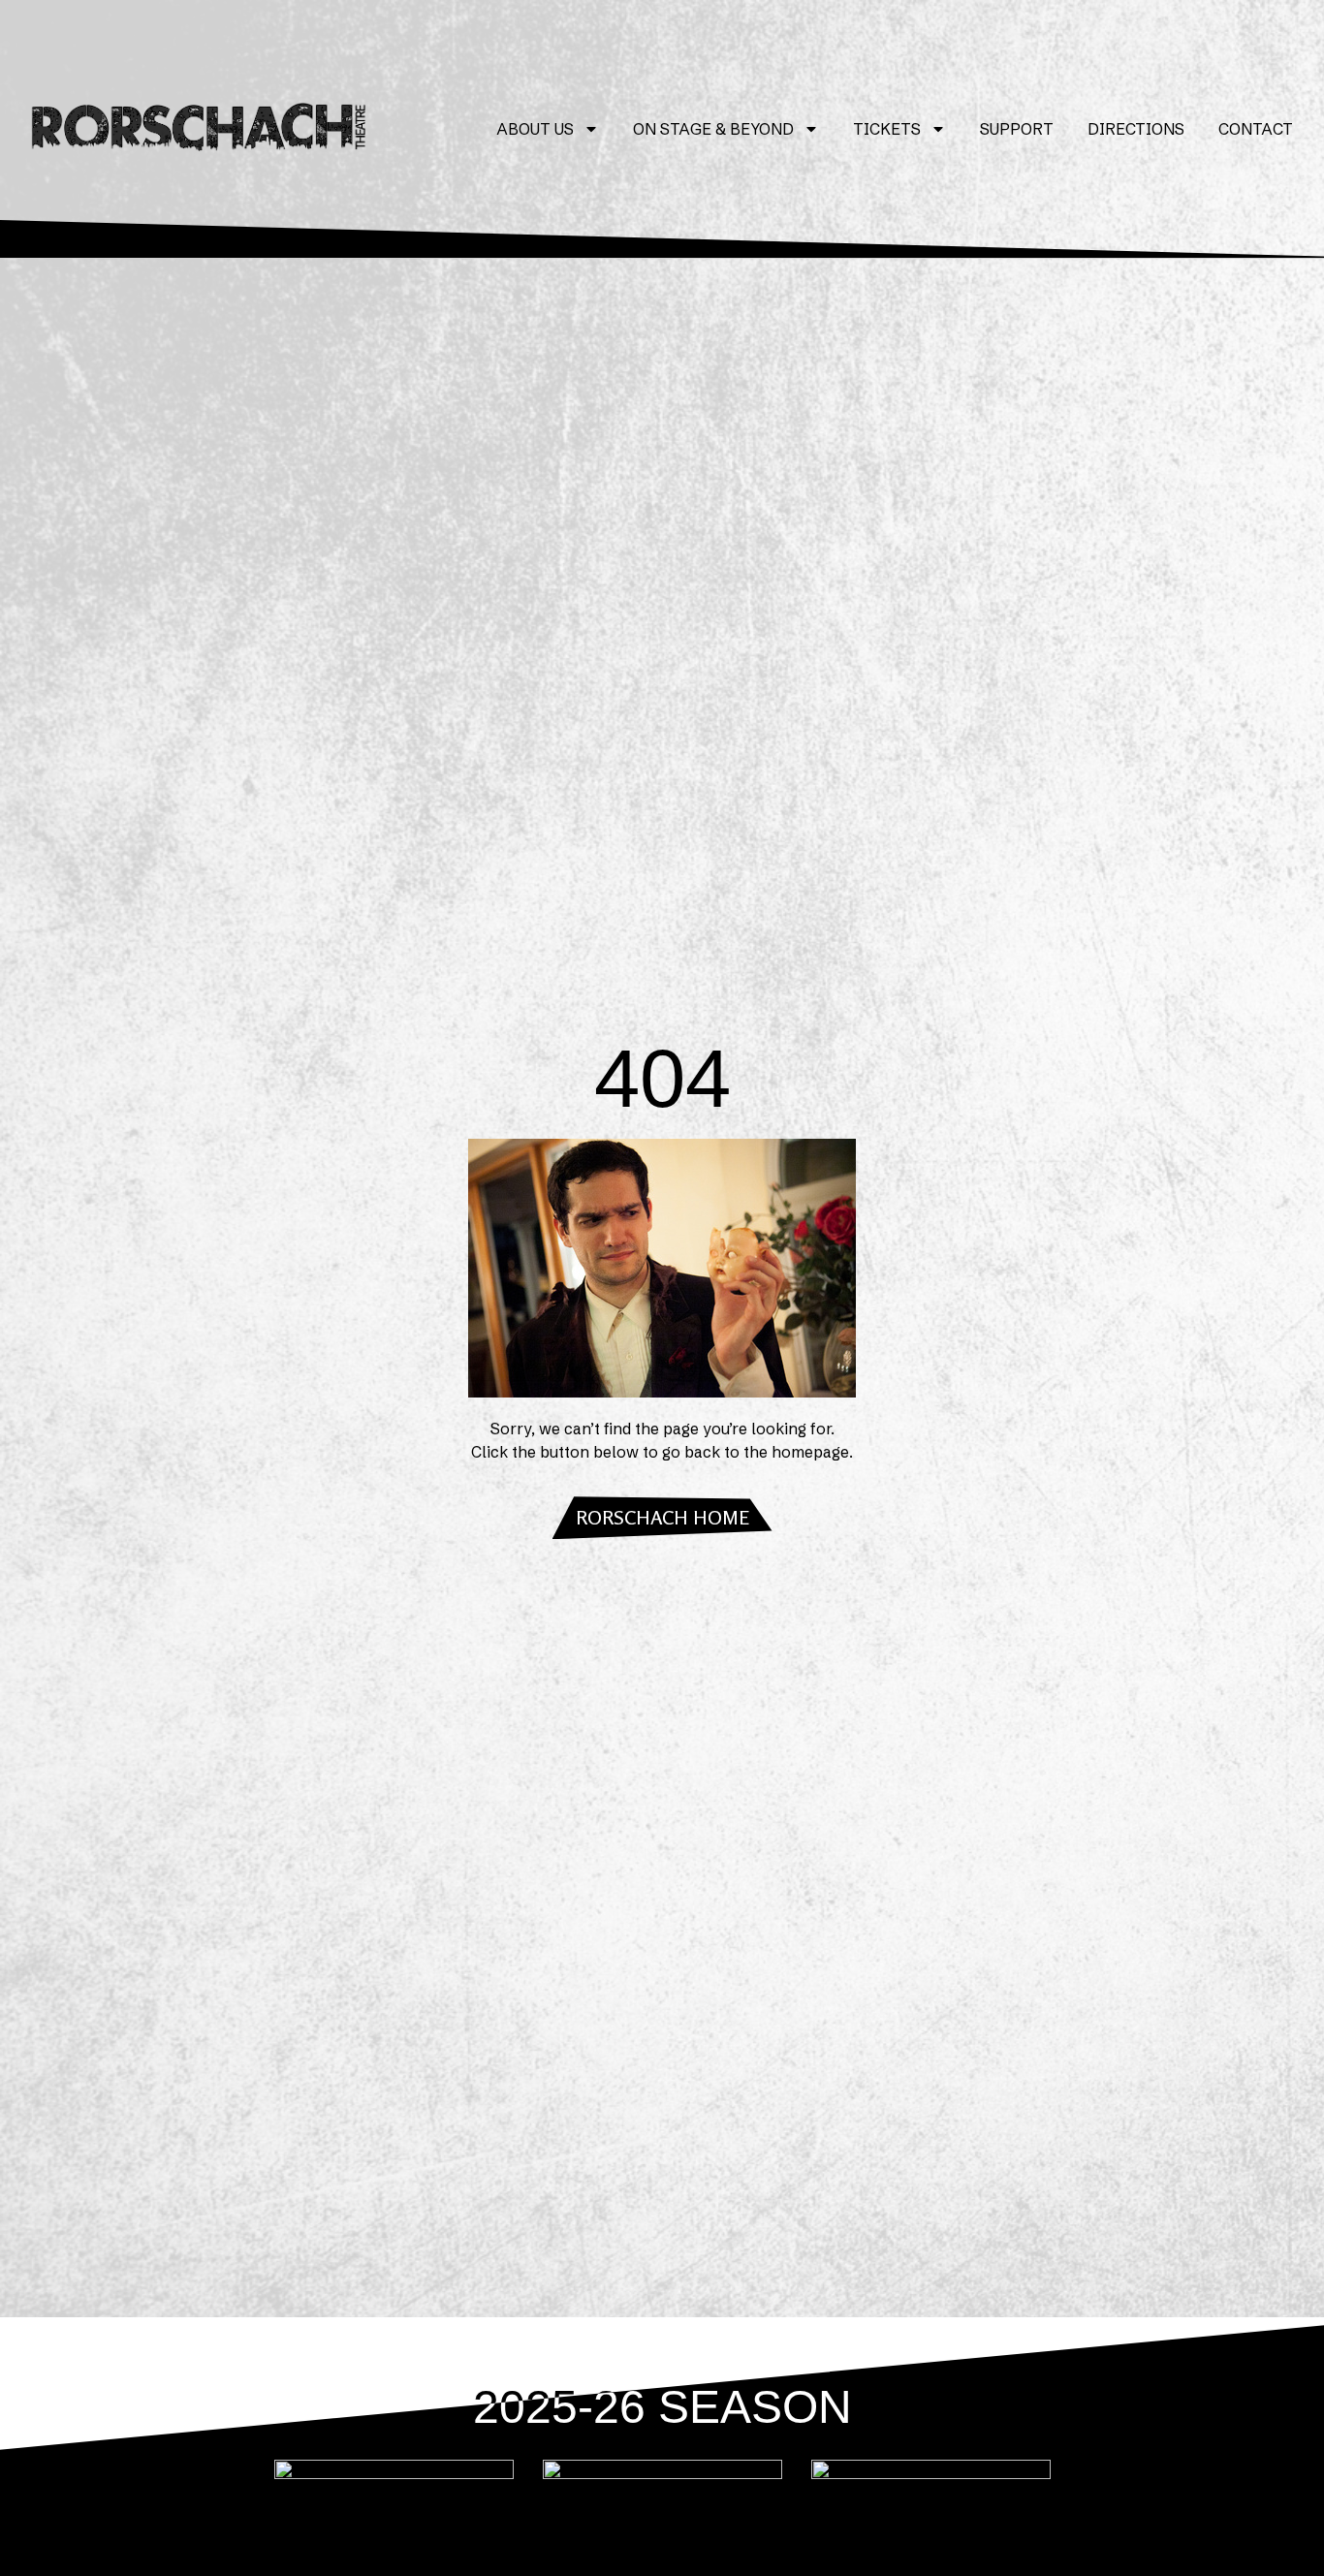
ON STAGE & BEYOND (713, 129)
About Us (535, 129)
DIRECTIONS (1136, 129)
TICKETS (887, 129)
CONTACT (1256, 129)
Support (1017, 129)
